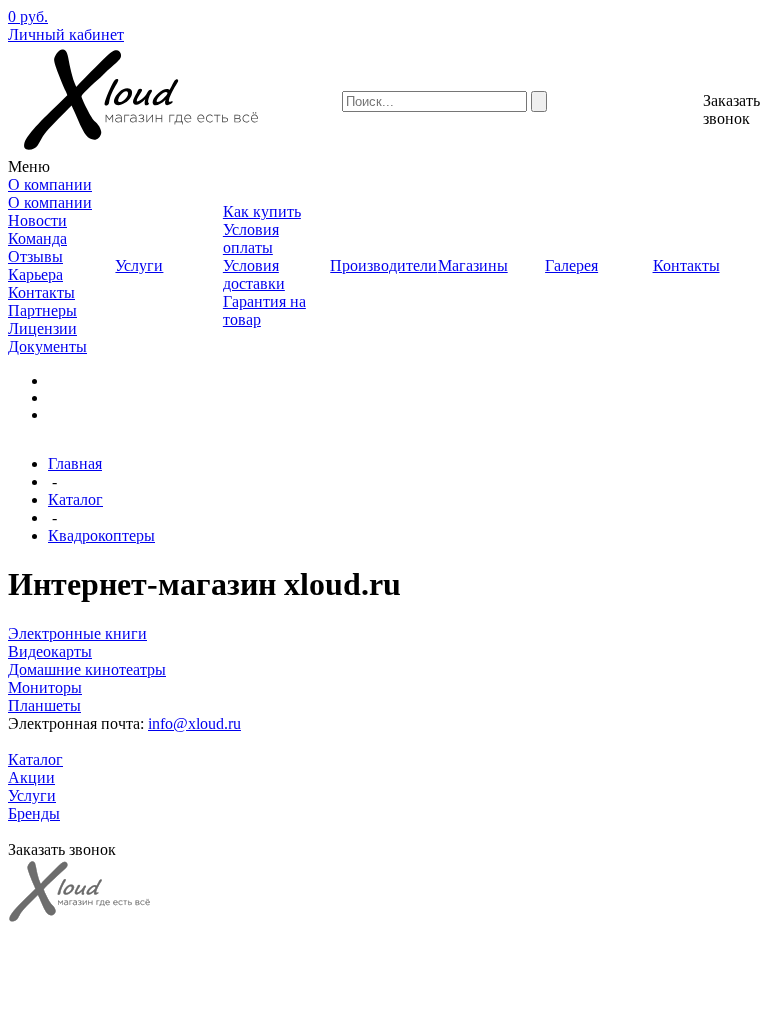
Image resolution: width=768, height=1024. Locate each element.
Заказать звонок (731, 109)
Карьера (35, 274)
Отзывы (35, 256)
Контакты (41, 292)
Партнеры (42, 310)
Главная (75, 463)
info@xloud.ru (194, 723)
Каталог (75, 499)
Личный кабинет (66, 34)
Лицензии (42, 328)
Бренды (34, 813)
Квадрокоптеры (101, 535)
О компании (50, 202)
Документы (47, 346)
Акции (31, 777)
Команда (37, 238)
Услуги (32, 795)
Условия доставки (254, 274)
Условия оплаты (251, 238)
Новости (37, 220)
